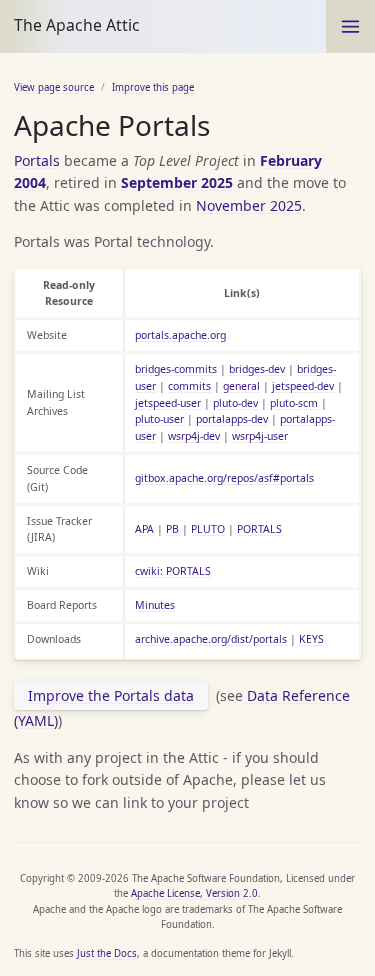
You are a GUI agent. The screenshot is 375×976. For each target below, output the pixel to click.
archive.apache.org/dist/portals (211, 639)
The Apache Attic (77, 25)
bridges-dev (257, 369)
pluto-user (159, 419)
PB (172, 529)
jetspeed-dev (303, 386)
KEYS (311, 639)
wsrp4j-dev (194, 436)
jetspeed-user (168, 403)
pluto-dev (235, 403)
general (241, 386)
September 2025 (177, 182)
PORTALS (259, 529)
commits (189, 386)
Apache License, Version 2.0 (194, 893)
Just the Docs (107, 953)
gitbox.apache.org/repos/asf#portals (224, 478)
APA (144, 529)
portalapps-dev (232, 419)
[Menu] (350, 26)
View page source (54, 87)
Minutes (155, 605)
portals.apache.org (180, 335)
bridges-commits (176, 369)
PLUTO (208, 529)
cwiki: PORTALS (173, 571)
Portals (37, 160)
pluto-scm (294, 403)
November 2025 (249, 205)
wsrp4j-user (260, 436)
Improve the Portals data (111, 695)
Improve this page (153, 87)
